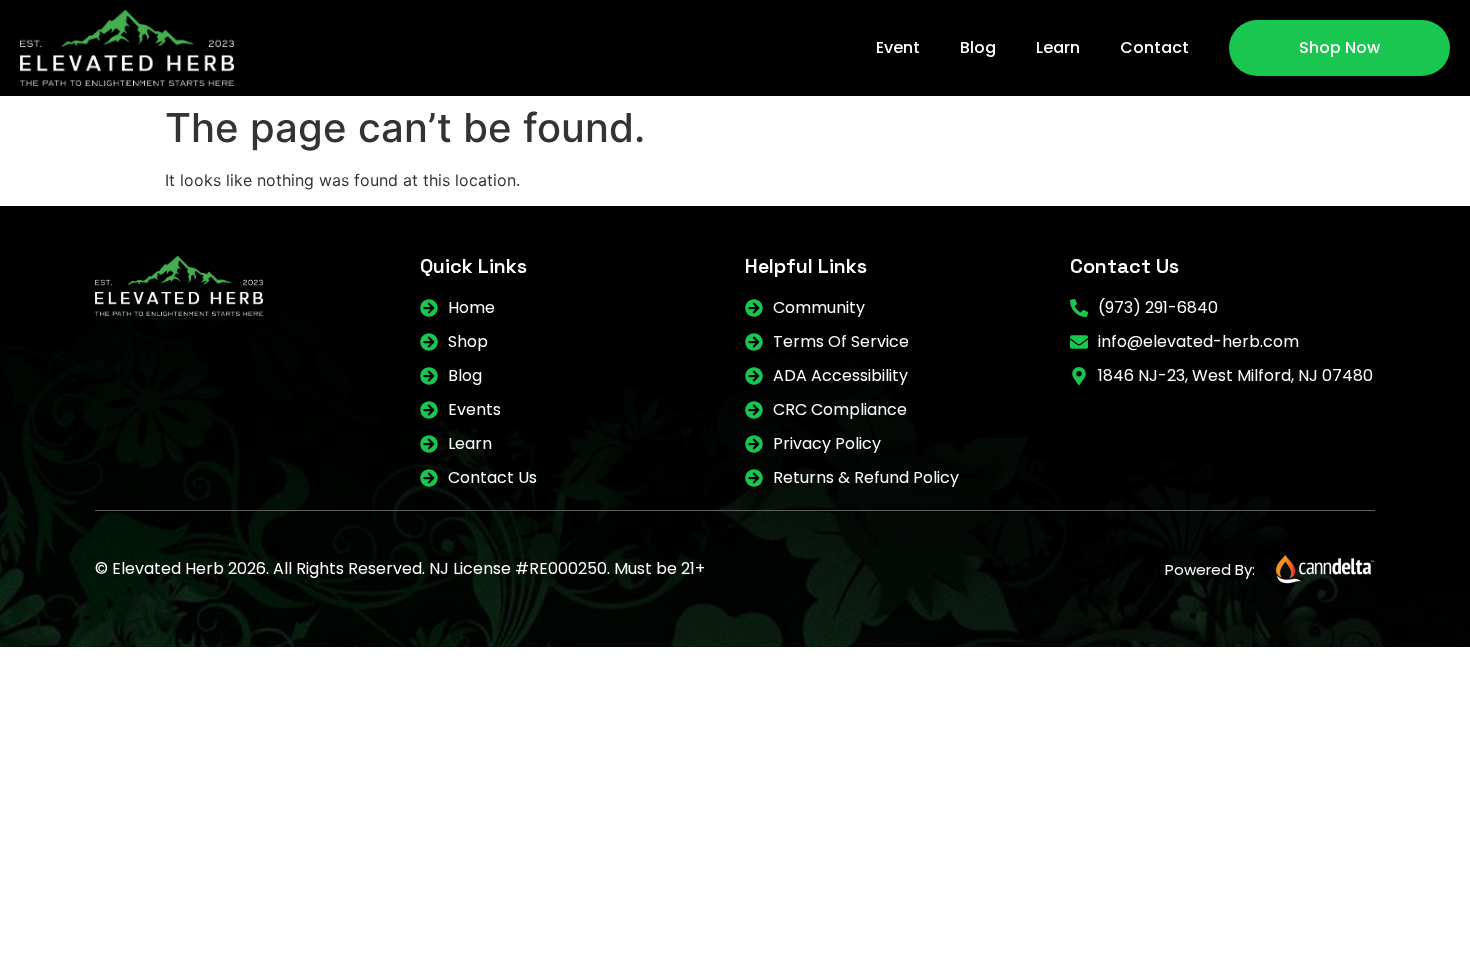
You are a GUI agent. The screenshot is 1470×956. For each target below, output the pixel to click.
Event (898, 47)
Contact (1154, 47)
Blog (978, 47)
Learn (1058, 47)
